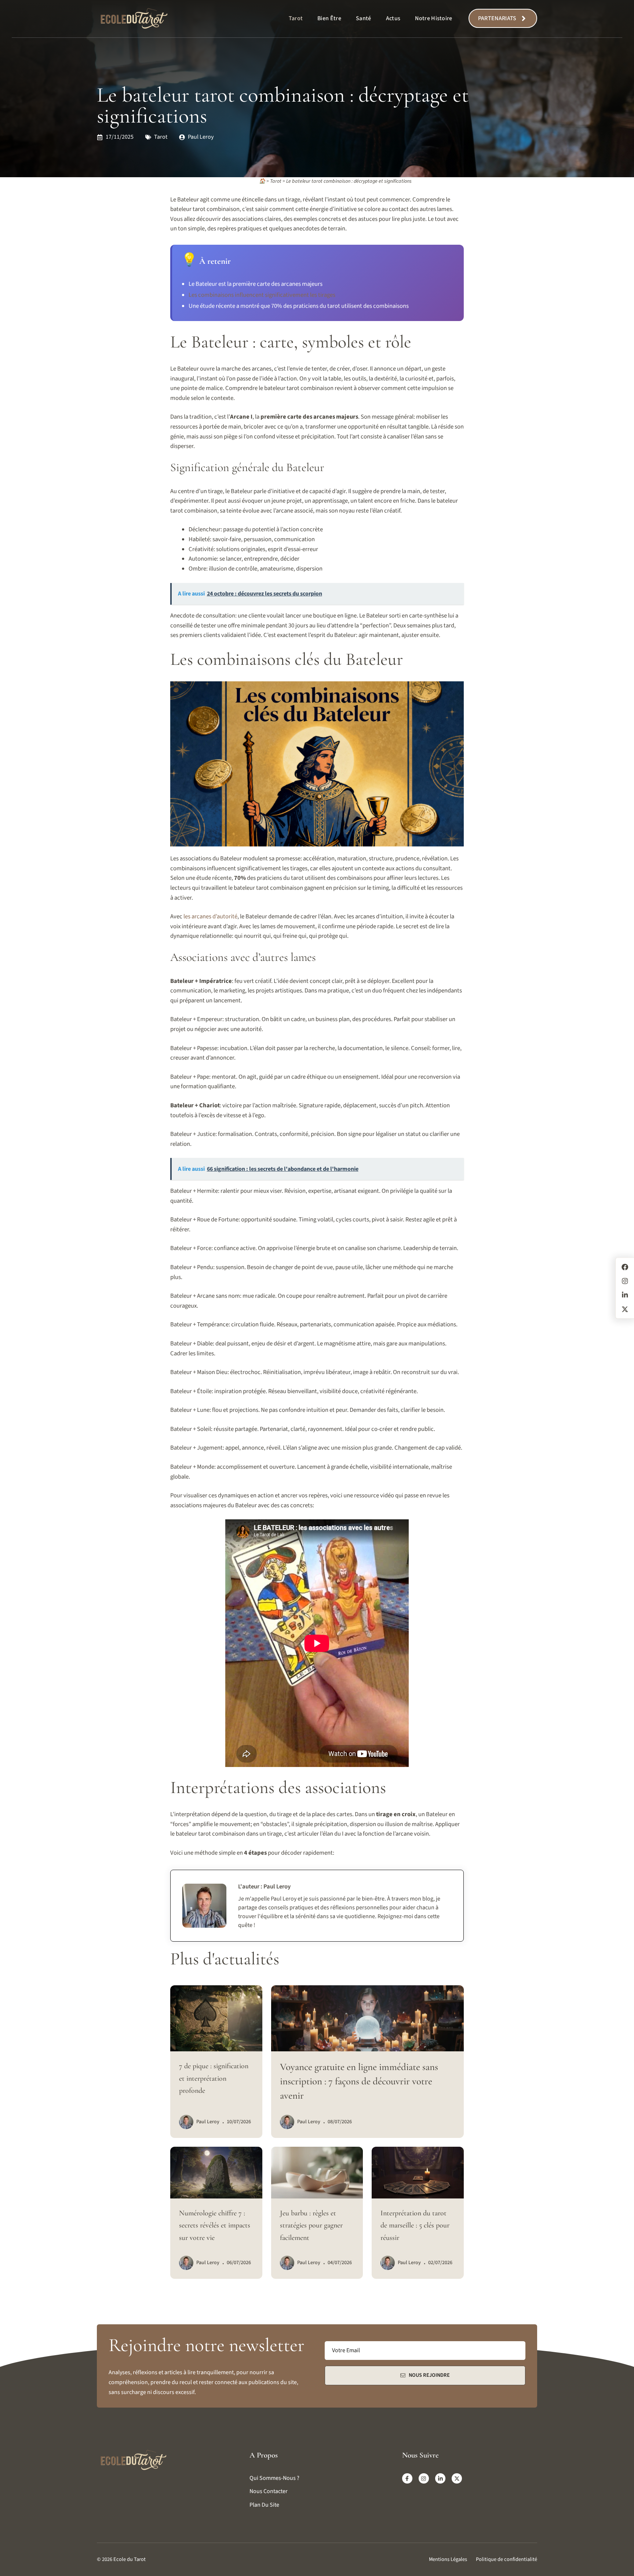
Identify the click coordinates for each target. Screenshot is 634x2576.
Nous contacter (269, 2491)
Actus (393, 18)
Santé (364, 18)
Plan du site (264, 2505)
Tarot (296, 18)
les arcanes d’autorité (210, 917)
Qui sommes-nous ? (274, 2478)
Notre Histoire (433, 18)
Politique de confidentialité (507, 2559)
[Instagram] (625, 1281)
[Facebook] (625, 1267)
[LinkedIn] (625, 1295)
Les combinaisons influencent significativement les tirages (262, 295)
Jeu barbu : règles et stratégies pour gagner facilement (311, 2225)
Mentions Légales (448, 2559)
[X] (625, 1309)
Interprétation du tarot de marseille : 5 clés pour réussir (415, 2225)
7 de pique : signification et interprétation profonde (214, 2078)
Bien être (329, 18)
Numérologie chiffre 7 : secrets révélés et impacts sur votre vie (215, 2225)
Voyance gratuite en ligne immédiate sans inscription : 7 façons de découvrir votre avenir (359, 2081)
